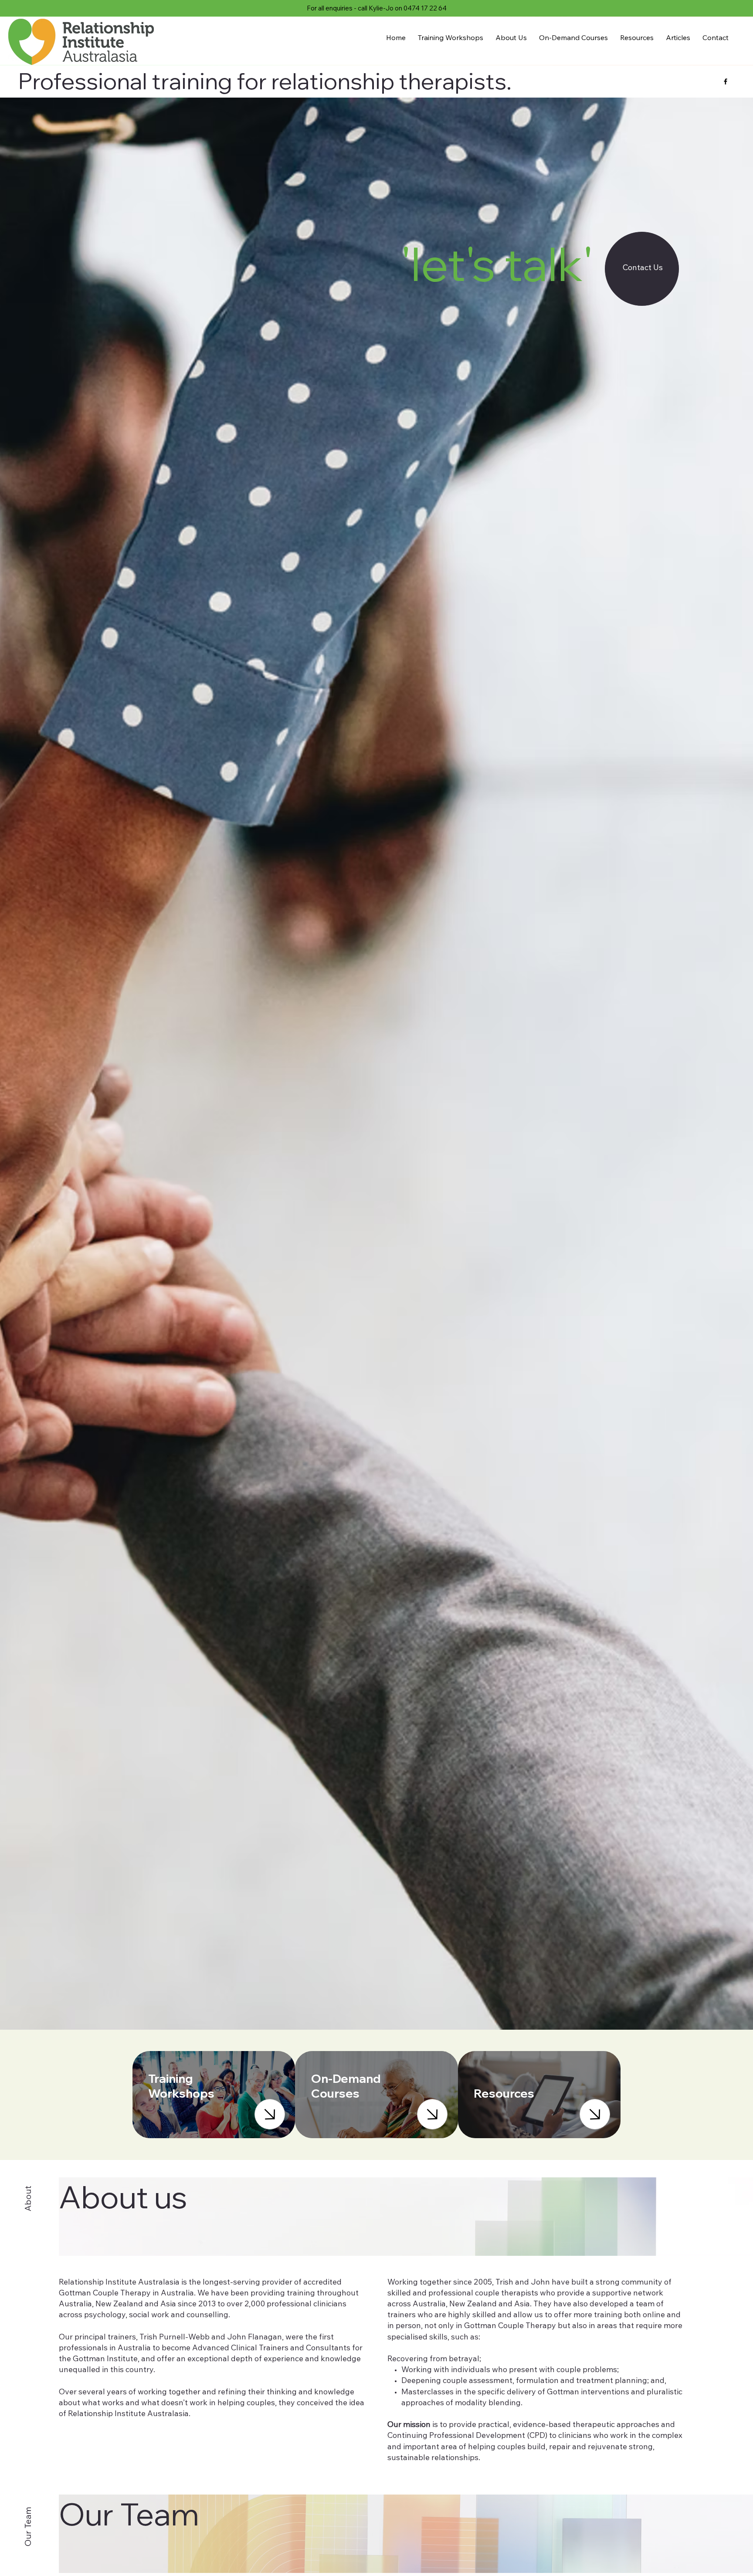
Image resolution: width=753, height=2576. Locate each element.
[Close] (270, 2114)
